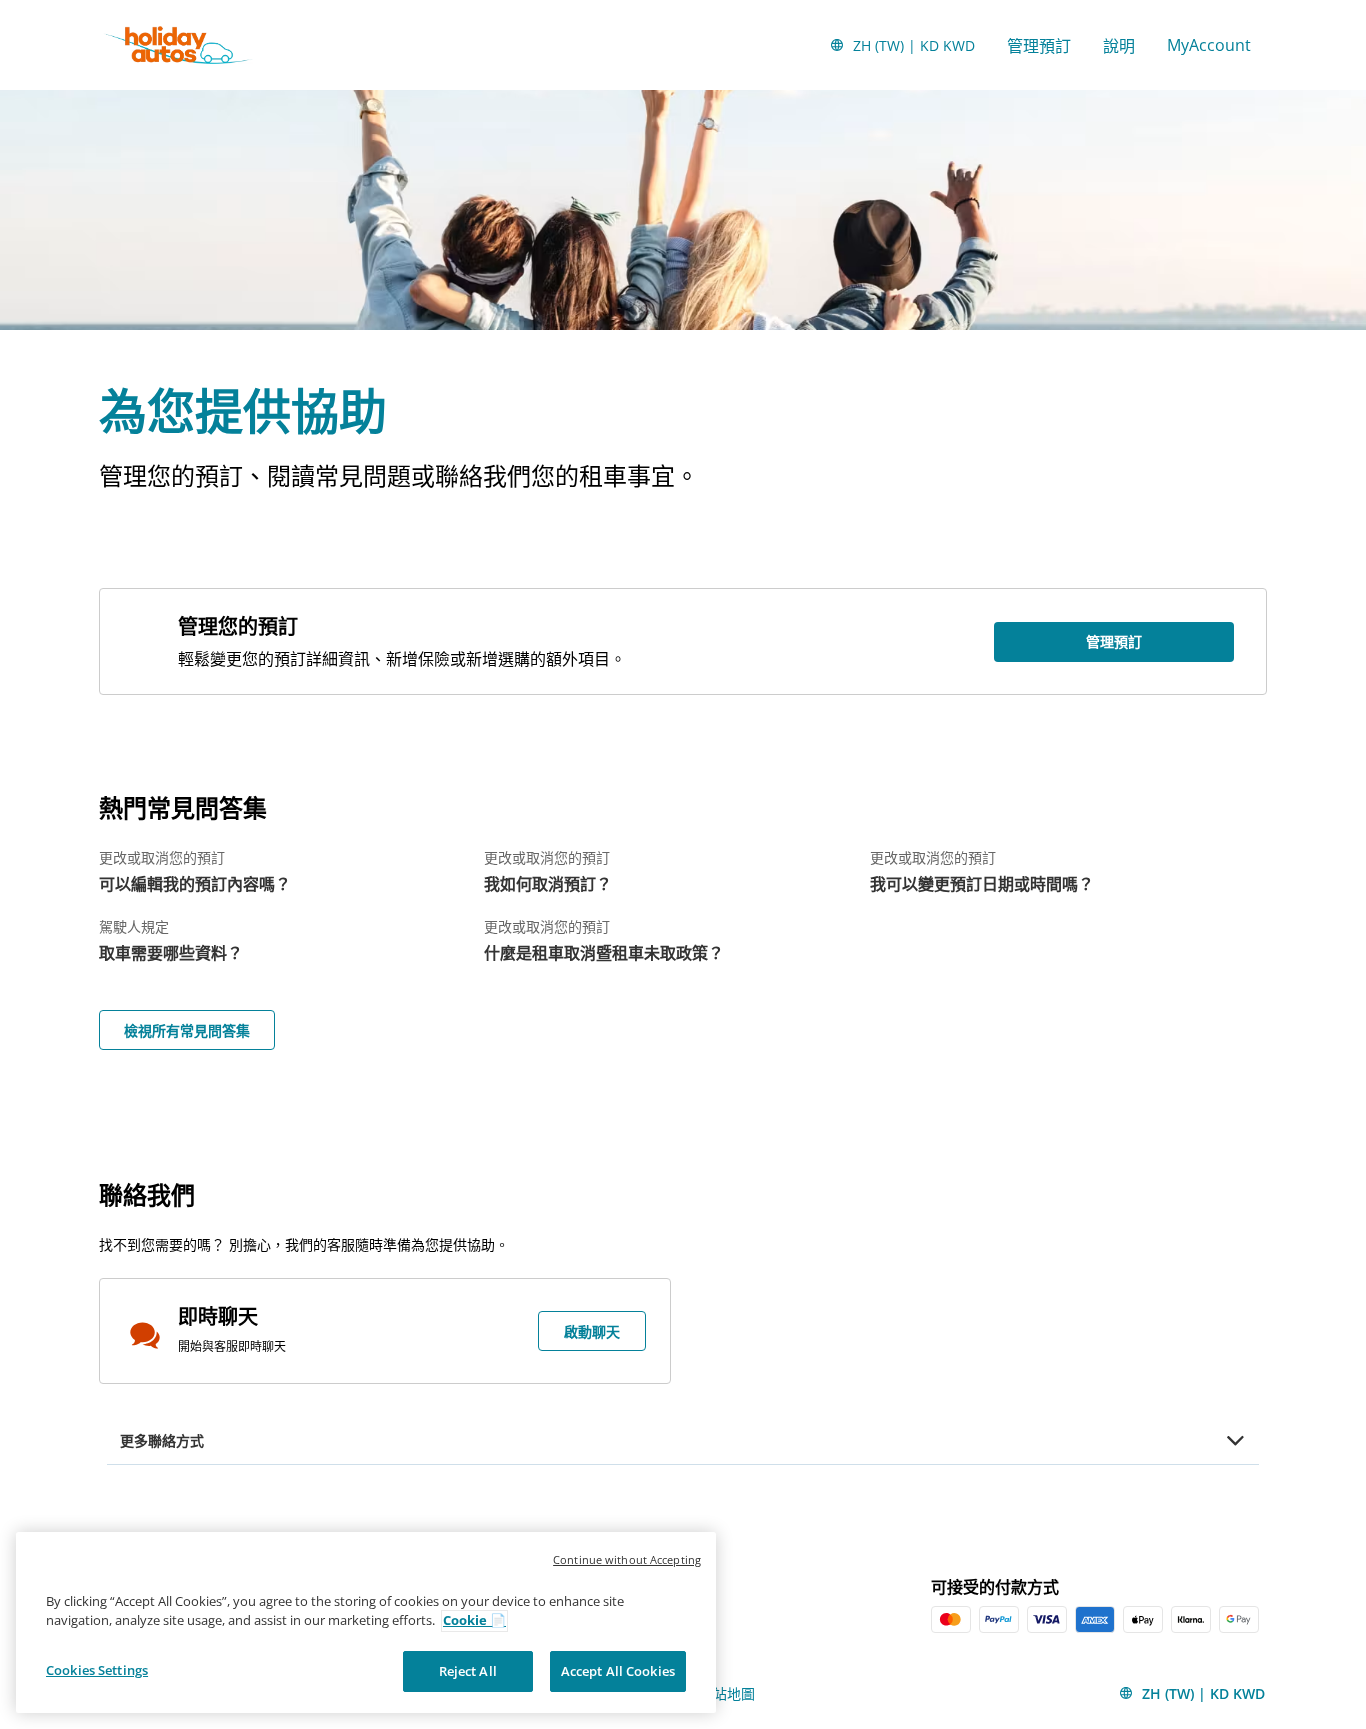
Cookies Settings (97, 1670)
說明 (1119, 46)
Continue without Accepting (627, 1559)
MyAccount (1209, 45)
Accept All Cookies (618, 1671)
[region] (366, 1622)
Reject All (468, 1671)
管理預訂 (1039, 46)
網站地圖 (727, 1693)
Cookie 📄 (474, 1621)
